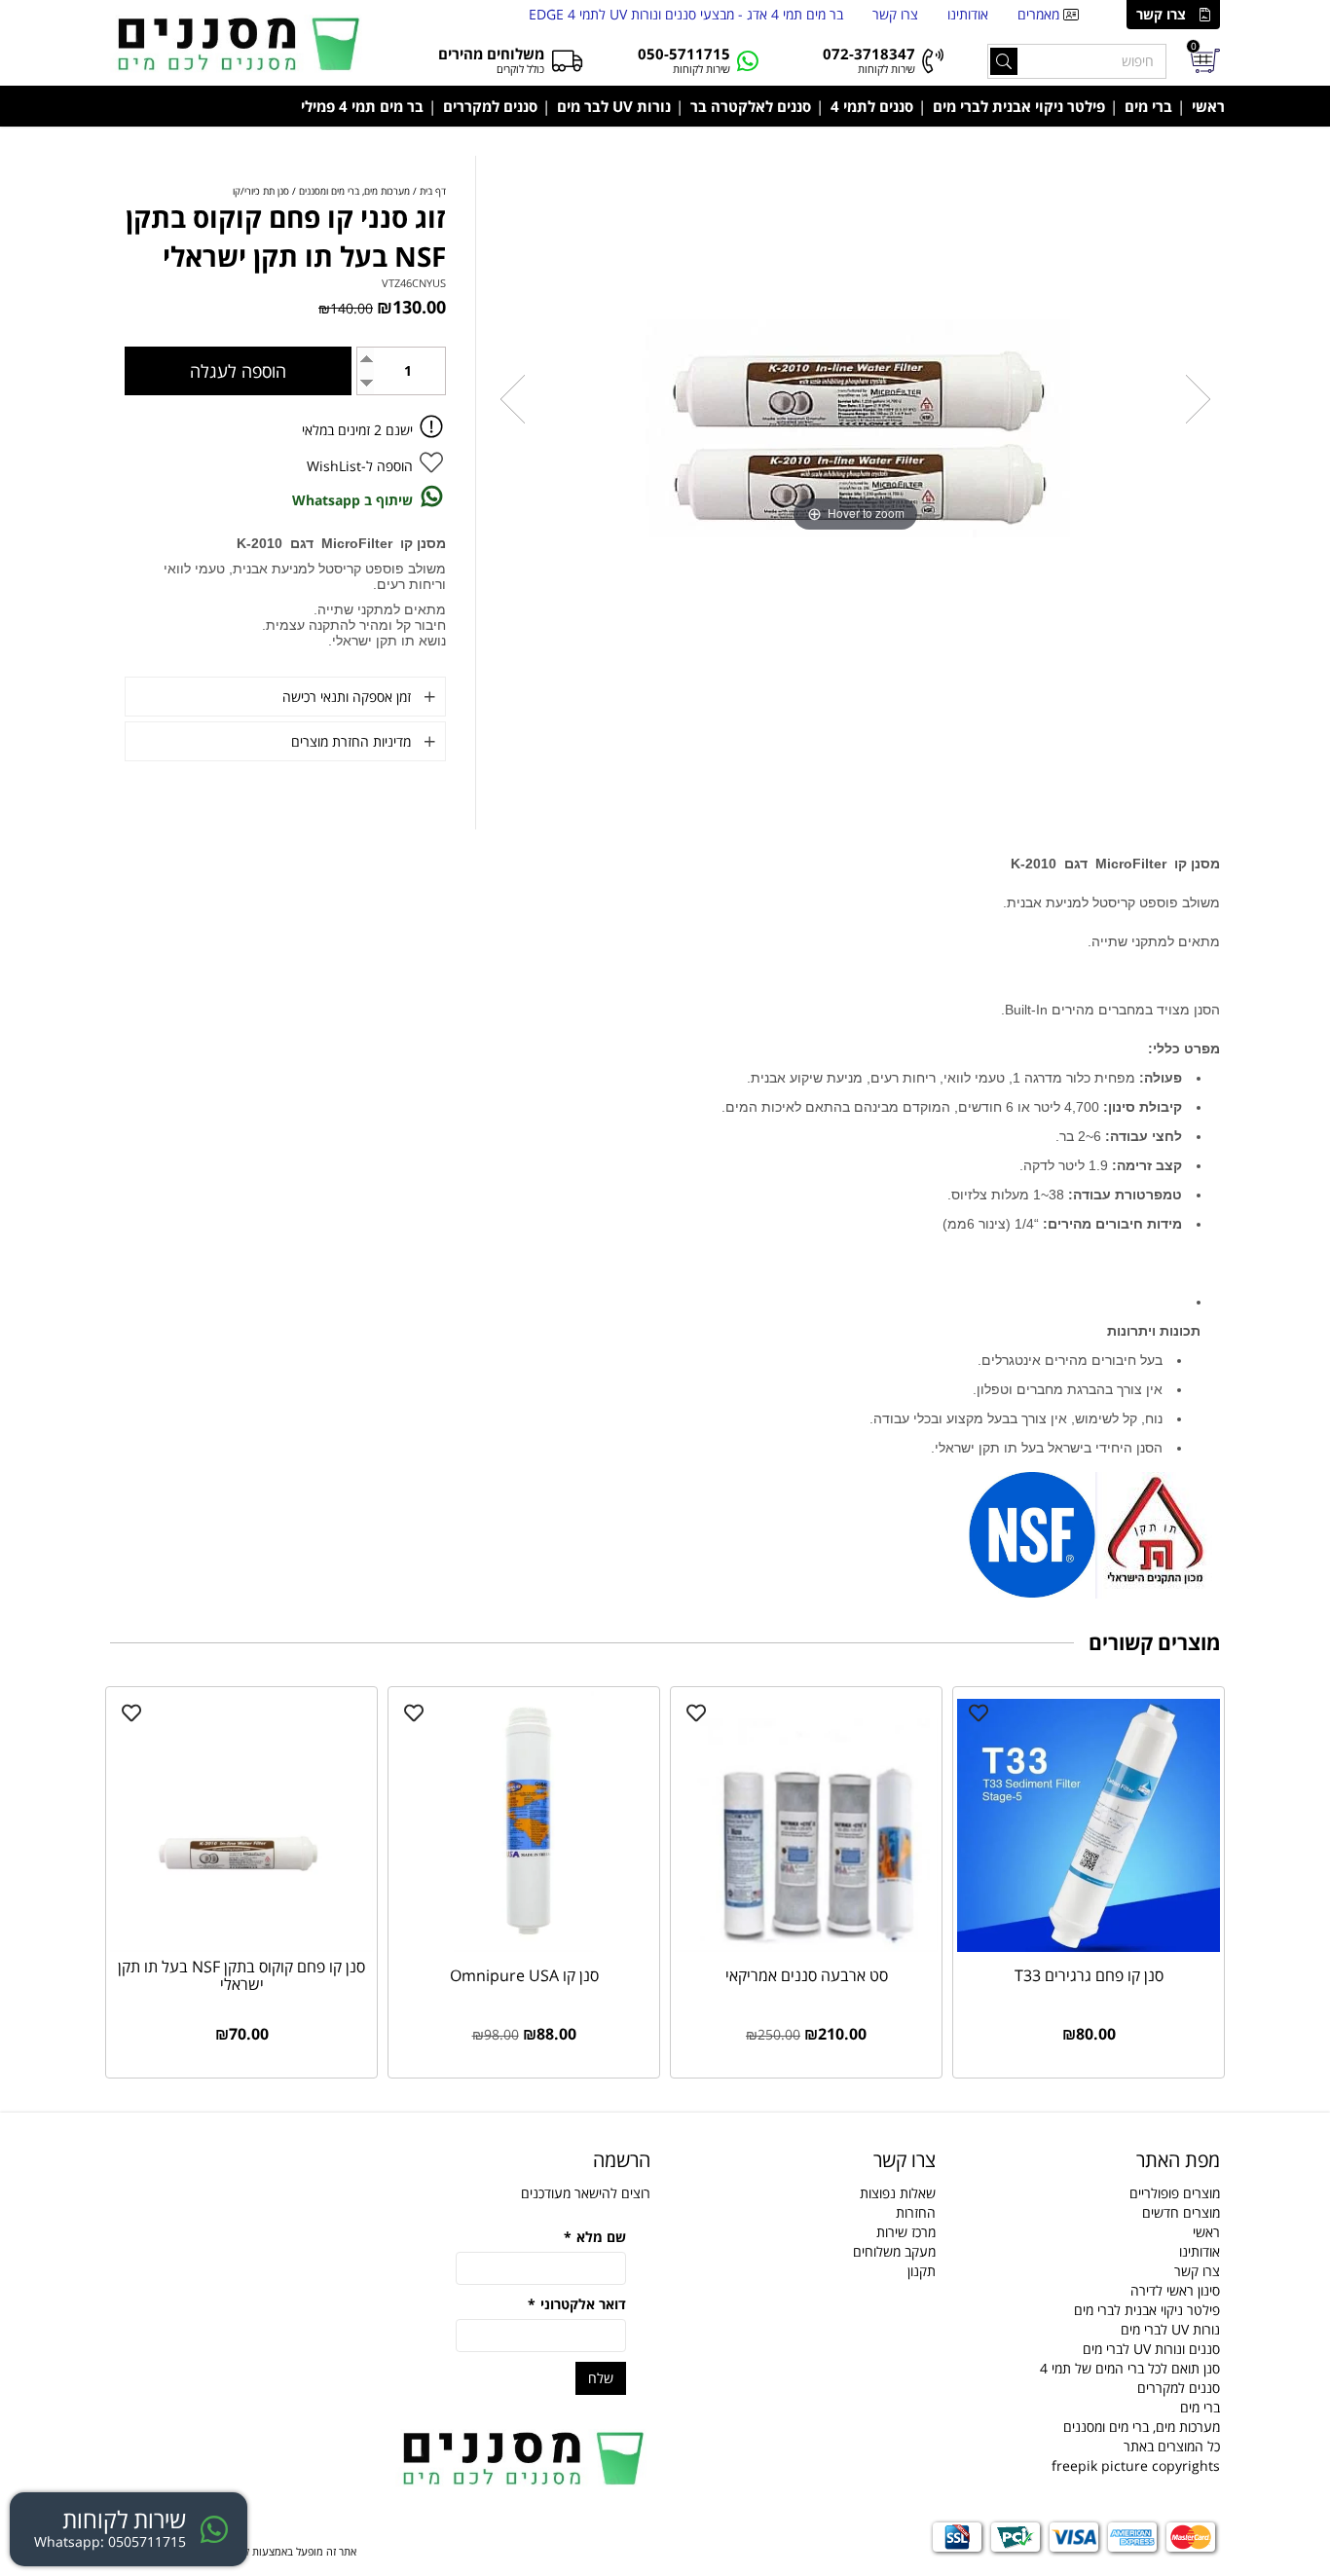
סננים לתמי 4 (872, 106)
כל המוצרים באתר (1172, 2446)
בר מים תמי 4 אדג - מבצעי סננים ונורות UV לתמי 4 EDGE (686, 14)
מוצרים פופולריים (1175, 2193)
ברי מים (1148, 106)
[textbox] (523, 2160)
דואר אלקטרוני (577, 2304)
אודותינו (968, 14)
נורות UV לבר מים (614, 106)
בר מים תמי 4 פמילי (362, 106)
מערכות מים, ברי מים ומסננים (1142, 2427)
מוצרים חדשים (1181, 2212)
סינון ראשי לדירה (1175, 2290)
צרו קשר (1161, 14)
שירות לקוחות (887, 69)
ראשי (1208, 106)
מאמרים (1040, 14)
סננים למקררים (490, 106)
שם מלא (595, 2237)
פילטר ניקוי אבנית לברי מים (1019, 106)
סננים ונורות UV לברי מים (1151, 2349)
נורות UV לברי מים (1170, 2329)
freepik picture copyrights (1136, 2466)
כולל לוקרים (520, 69)
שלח (601, 2378)
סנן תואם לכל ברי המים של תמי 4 (1130, 2368)
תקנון (922, 2271)
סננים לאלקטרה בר (751, 106)
